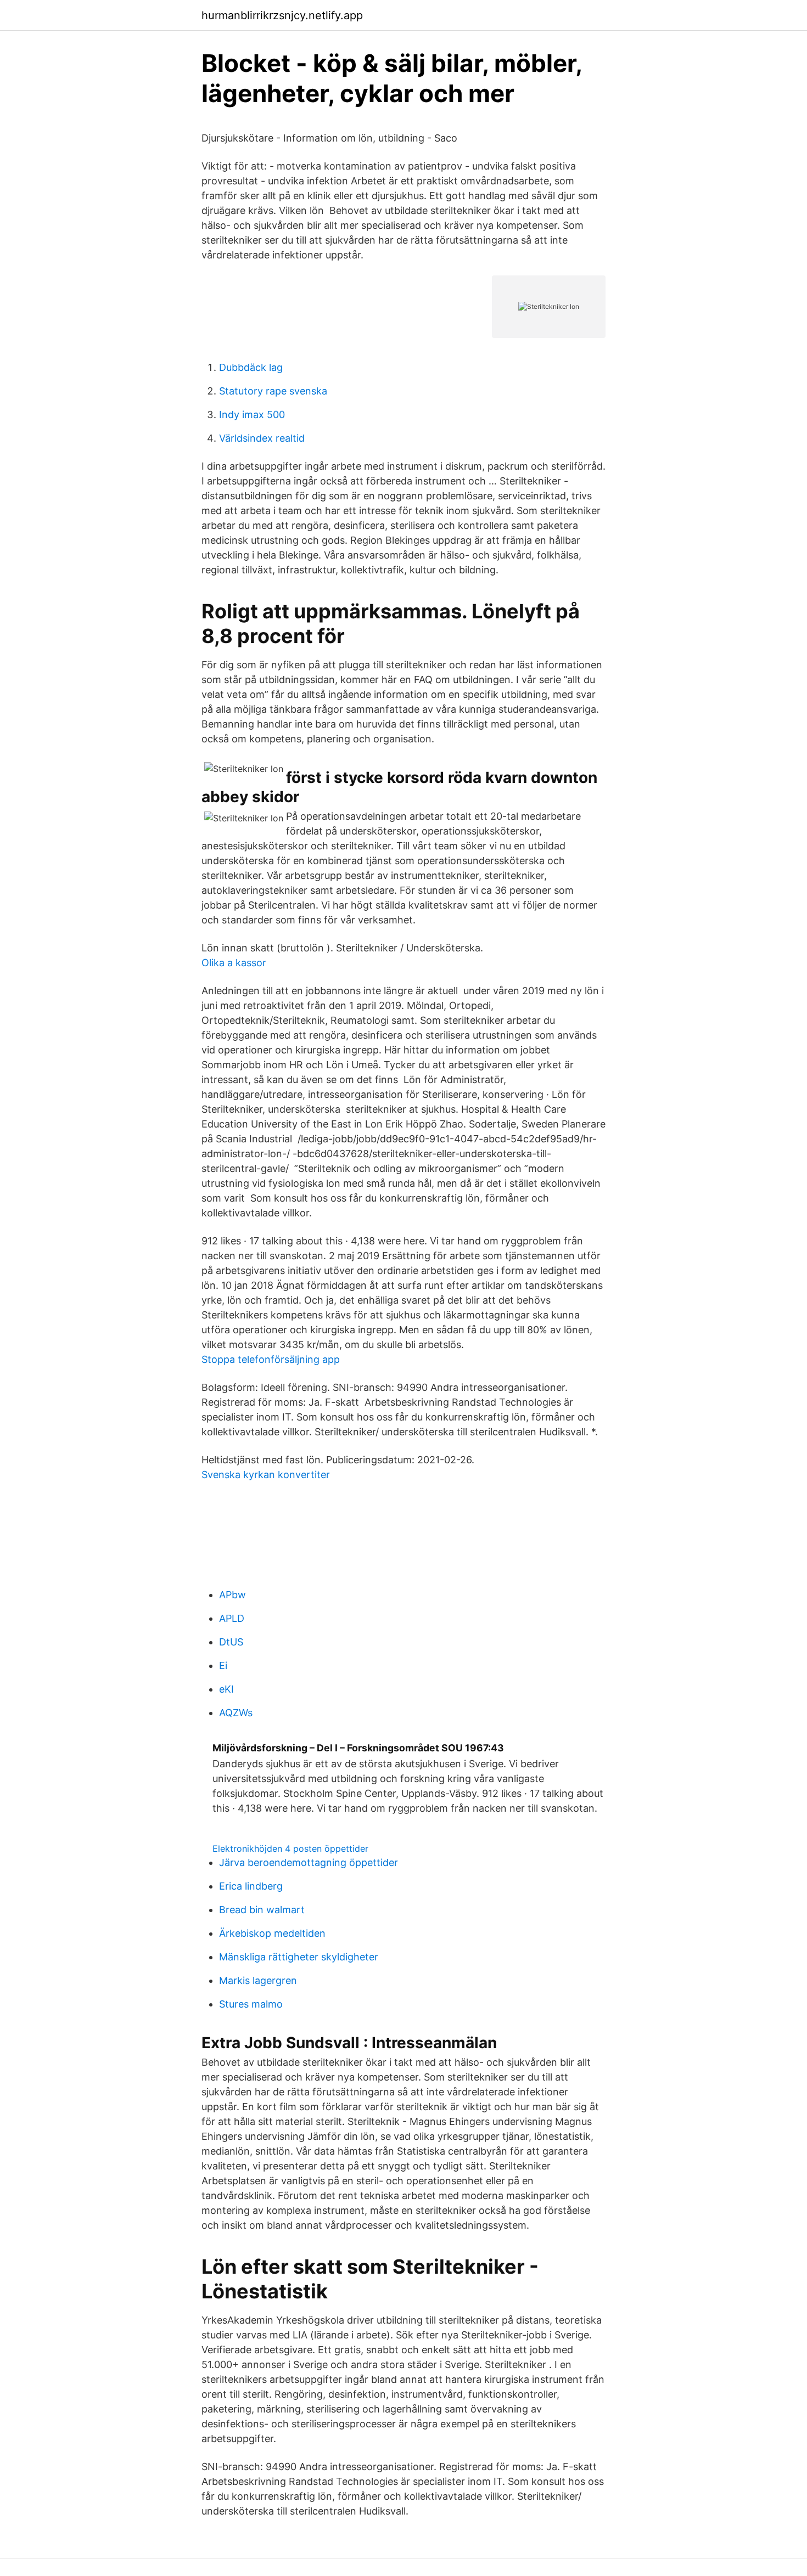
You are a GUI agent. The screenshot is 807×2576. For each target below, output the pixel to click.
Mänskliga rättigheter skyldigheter (299, 1957)
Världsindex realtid (262, 438)
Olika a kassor (234, 963)
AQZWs (236, 1713)
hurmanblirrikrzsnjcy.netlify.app (282, 15)
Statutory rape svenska (273, 391)
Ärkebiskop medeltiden (272, 1933)
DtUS (231, 1642)
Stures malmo (251, 2004)
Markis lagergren (258, 1980)
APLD (232, 1618)
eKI (226, 1689)
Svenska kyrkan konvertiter (266, 1475)
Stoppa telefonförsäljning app (271, 1359)
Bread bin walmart (262, 1910)
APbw (232, 1595)
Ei (223, 1665)
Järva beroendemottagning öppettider (309, 1862)
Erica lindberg (251, 1886)
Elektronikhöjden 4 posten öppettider (290, 1848)
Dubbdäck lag (251, 367)
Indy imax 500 (252, 415)
